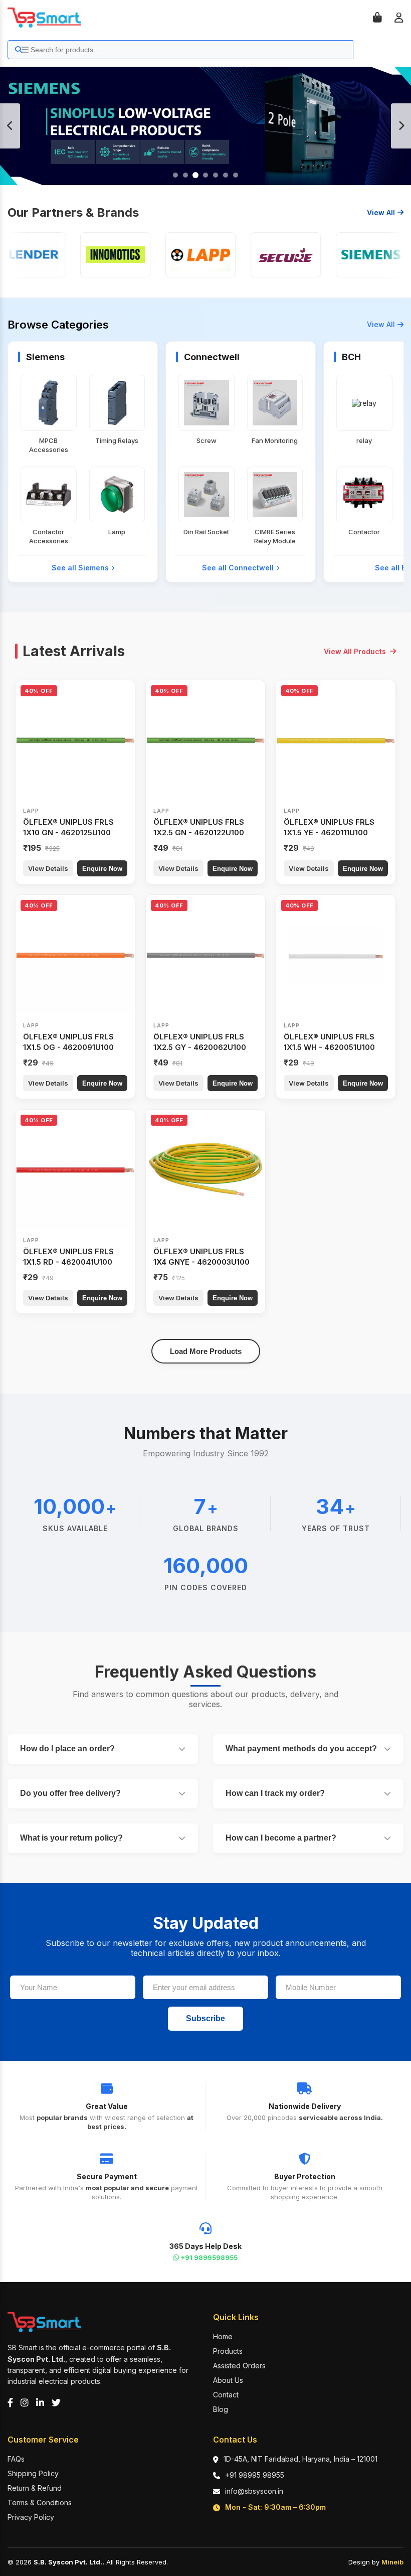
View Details (48, 868)
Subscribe (205, 2018)
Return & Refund (35, 2488)
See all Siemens (80, 568)
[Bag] (377, 18)
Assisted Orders (239, 2366)
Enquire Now (102, 869)
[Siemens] (353, 255)
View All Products (355, 651)
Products (228, 2351)
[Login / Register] (399, 18)
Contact (226, 2395)
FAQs (16, 2459)
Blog (221, 2409)
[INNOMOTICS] (98, 255)
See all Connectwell (238, 568)
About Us (228, 2380)
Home (223, 2336)
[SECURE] (268, 255)
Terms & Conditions (40, 2503)
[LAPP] (183, 255)
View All (381, 212)
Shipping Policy (33, 2473)
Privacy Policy (31, 2517)
